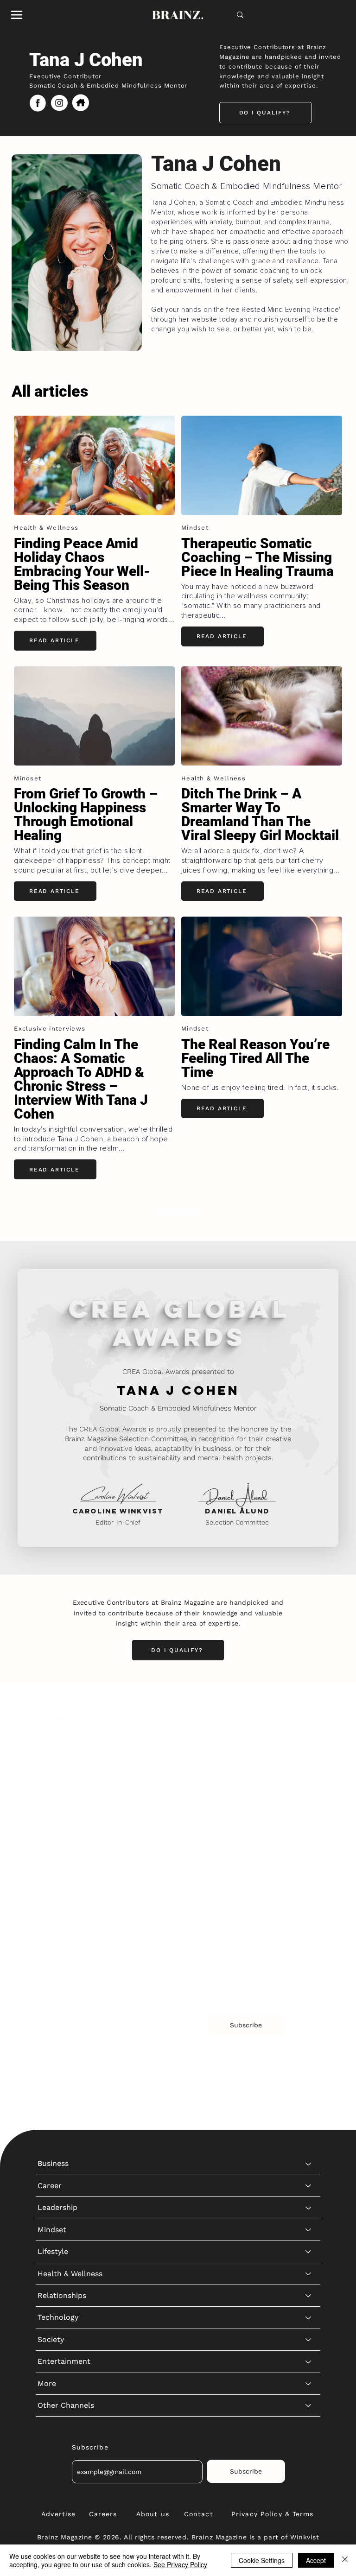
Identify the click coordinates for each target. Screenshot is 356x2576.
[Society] (309, 1893)
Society (51, 1893)
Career (50, 1740)
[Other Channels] (309, 1960)
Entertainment (64, 1915)
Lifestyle (53, 1806)
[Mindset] (309, 1784)
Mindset (52, 1783)
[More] (309, 1937)
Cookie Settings (262, 2560)
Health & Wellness (70, 1827)
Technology (58, 1871)
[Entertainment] (309, 1916)
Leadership (57, 1762)
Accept (316, 2560)
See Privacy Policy (180, 2564)
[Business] (309, 1718)
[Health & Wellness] (309, 1828)
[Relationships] (309, 1850)
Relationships (62, 1850)
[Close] (345, 2560)
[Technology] (309, 1872)
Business (53, 1718)
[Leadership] (309, 1762)
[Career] (309, 1740)
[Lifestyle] (309, 1806)
